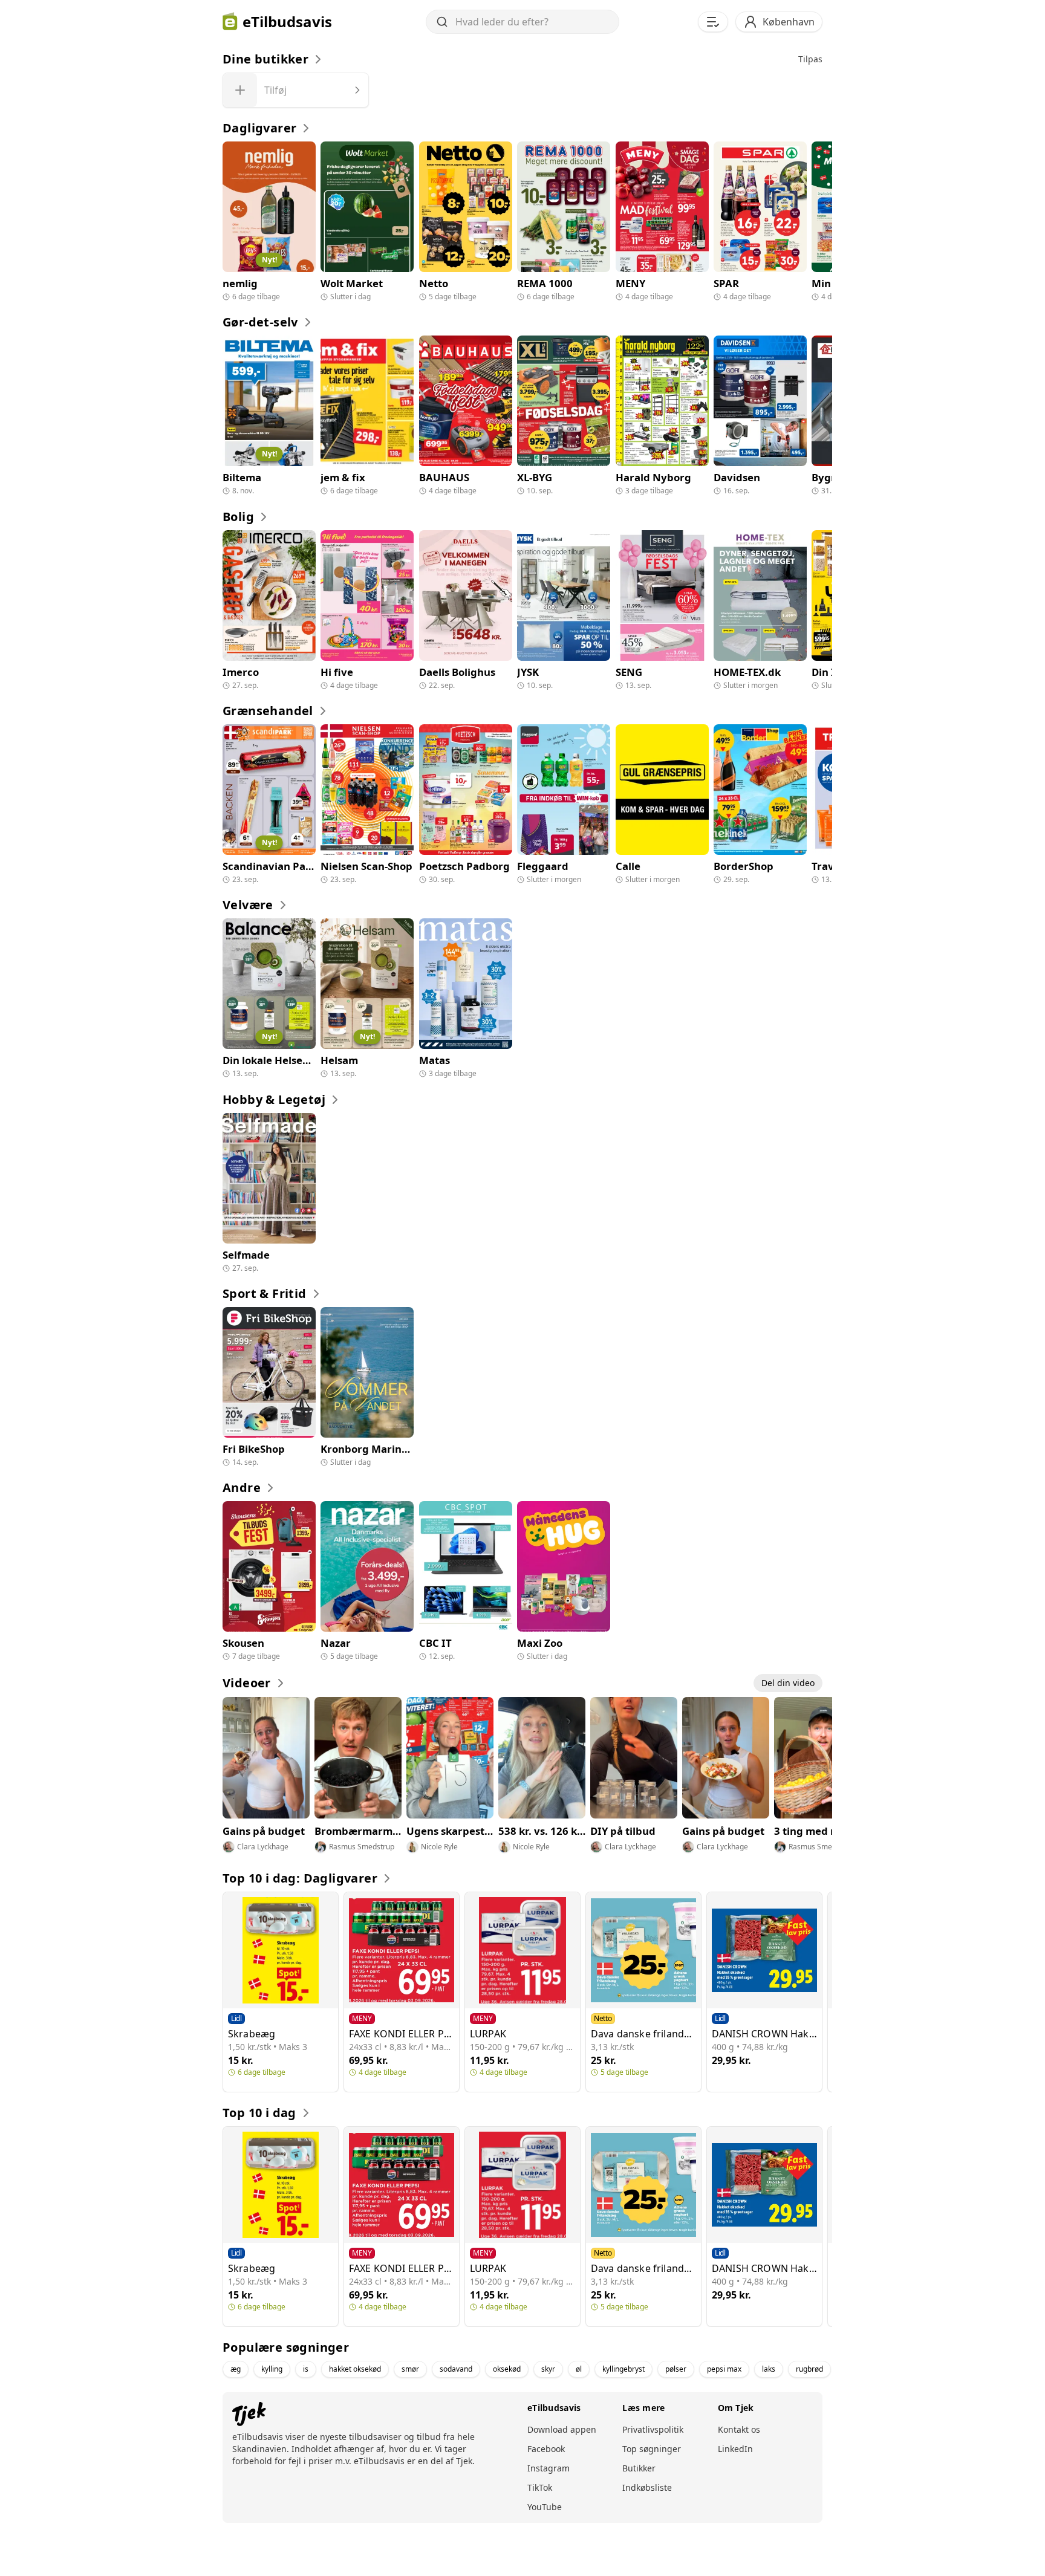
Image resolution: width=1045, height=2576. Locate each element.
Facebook (546, 2449)
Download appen (562, 2429)
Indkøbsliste (647, 2487)
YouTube (545, 2507)
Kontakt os (739, 2429)
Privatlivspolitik (653, 2429)
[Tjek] (244, 2414)
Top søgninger (652, 2449)
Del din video (788, 1683)
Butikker (639, 2468)
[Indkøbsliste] (713, 22)
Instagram (549, 2468)
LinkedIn (735, 2449)
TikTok (540, 2487)
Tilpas (810, 59)
